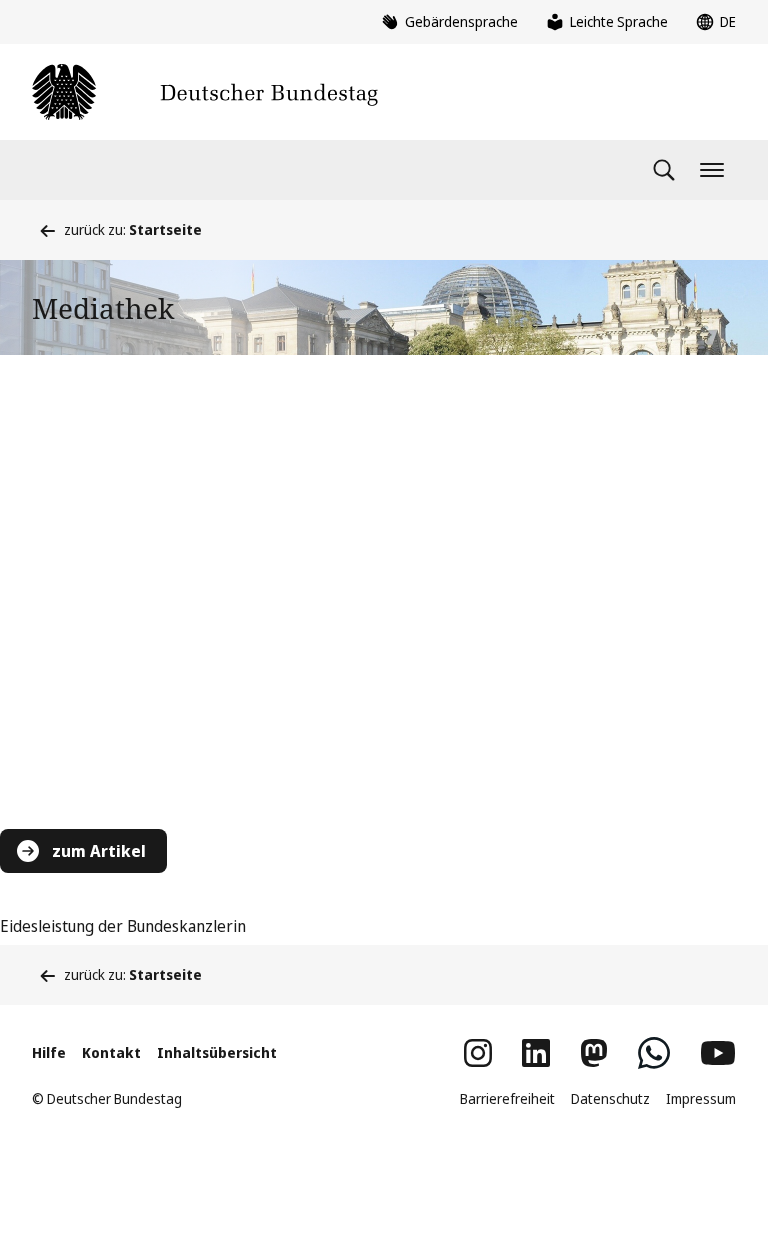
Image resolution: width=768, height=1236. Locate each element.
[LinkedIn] (536, 1053)
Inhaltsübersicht (217, 1052)
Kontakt (111, 1052)
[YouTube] (718, 1053)
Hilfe (49, 1052)
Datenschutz (610, 1098)
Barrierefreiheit (507, 1098)
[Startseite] (205, 92)
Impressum (701, 1098)
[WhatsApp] (654, 1053)
